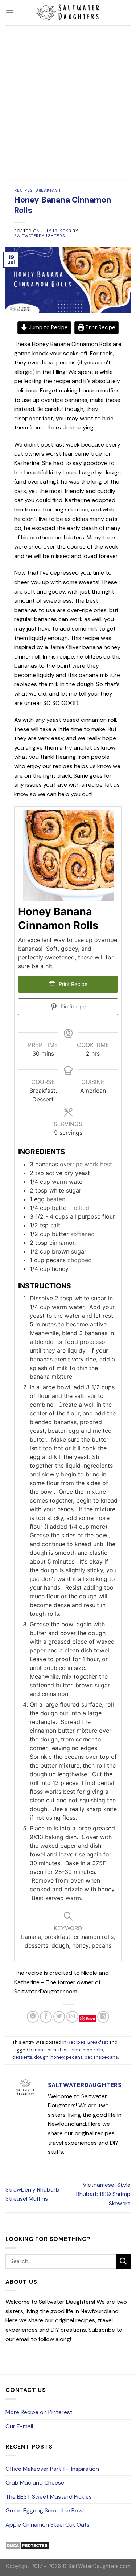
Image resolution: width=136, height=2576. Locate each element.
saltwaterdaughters (40, 236)
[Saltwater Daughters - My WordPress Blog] (68, 13)
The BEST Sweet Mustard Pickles (49, 2497)
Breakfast (48, 190)
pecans (74, 2057)
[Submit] (123, 2261)
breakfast (58, 2050)
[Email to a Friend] (72, 2017)
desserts (22, 2057)
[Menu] (10, 13)
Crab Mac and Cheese (35, 2483)
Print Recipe (100, 327)
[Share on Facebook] (46, 2017)
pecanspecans (101, 2057)
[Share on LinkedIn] (103, 2017)
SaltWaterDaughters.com (99, 2566)
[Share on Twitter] (59, 2017)
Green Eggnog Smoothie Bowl (45, 2510)
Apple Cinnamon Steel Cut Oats (48, 2525)
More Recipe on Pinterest (39, 2412)
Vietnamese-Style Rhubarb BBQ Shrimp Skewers (103, 2194)
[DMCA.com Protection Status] (27, 2545)
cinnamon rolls (87, 2050)
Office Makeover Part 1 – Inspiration (52, 2469)
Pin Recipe (72, 1006)
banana (38, 2050)
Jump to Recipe (48, 327)
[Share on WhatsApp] (33, 2017)
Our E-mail (19, 2426)
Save (90, 2019)
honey (57, 2057)
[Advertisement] (68, 97)
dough (41, 2057)
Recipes (23, 190)
